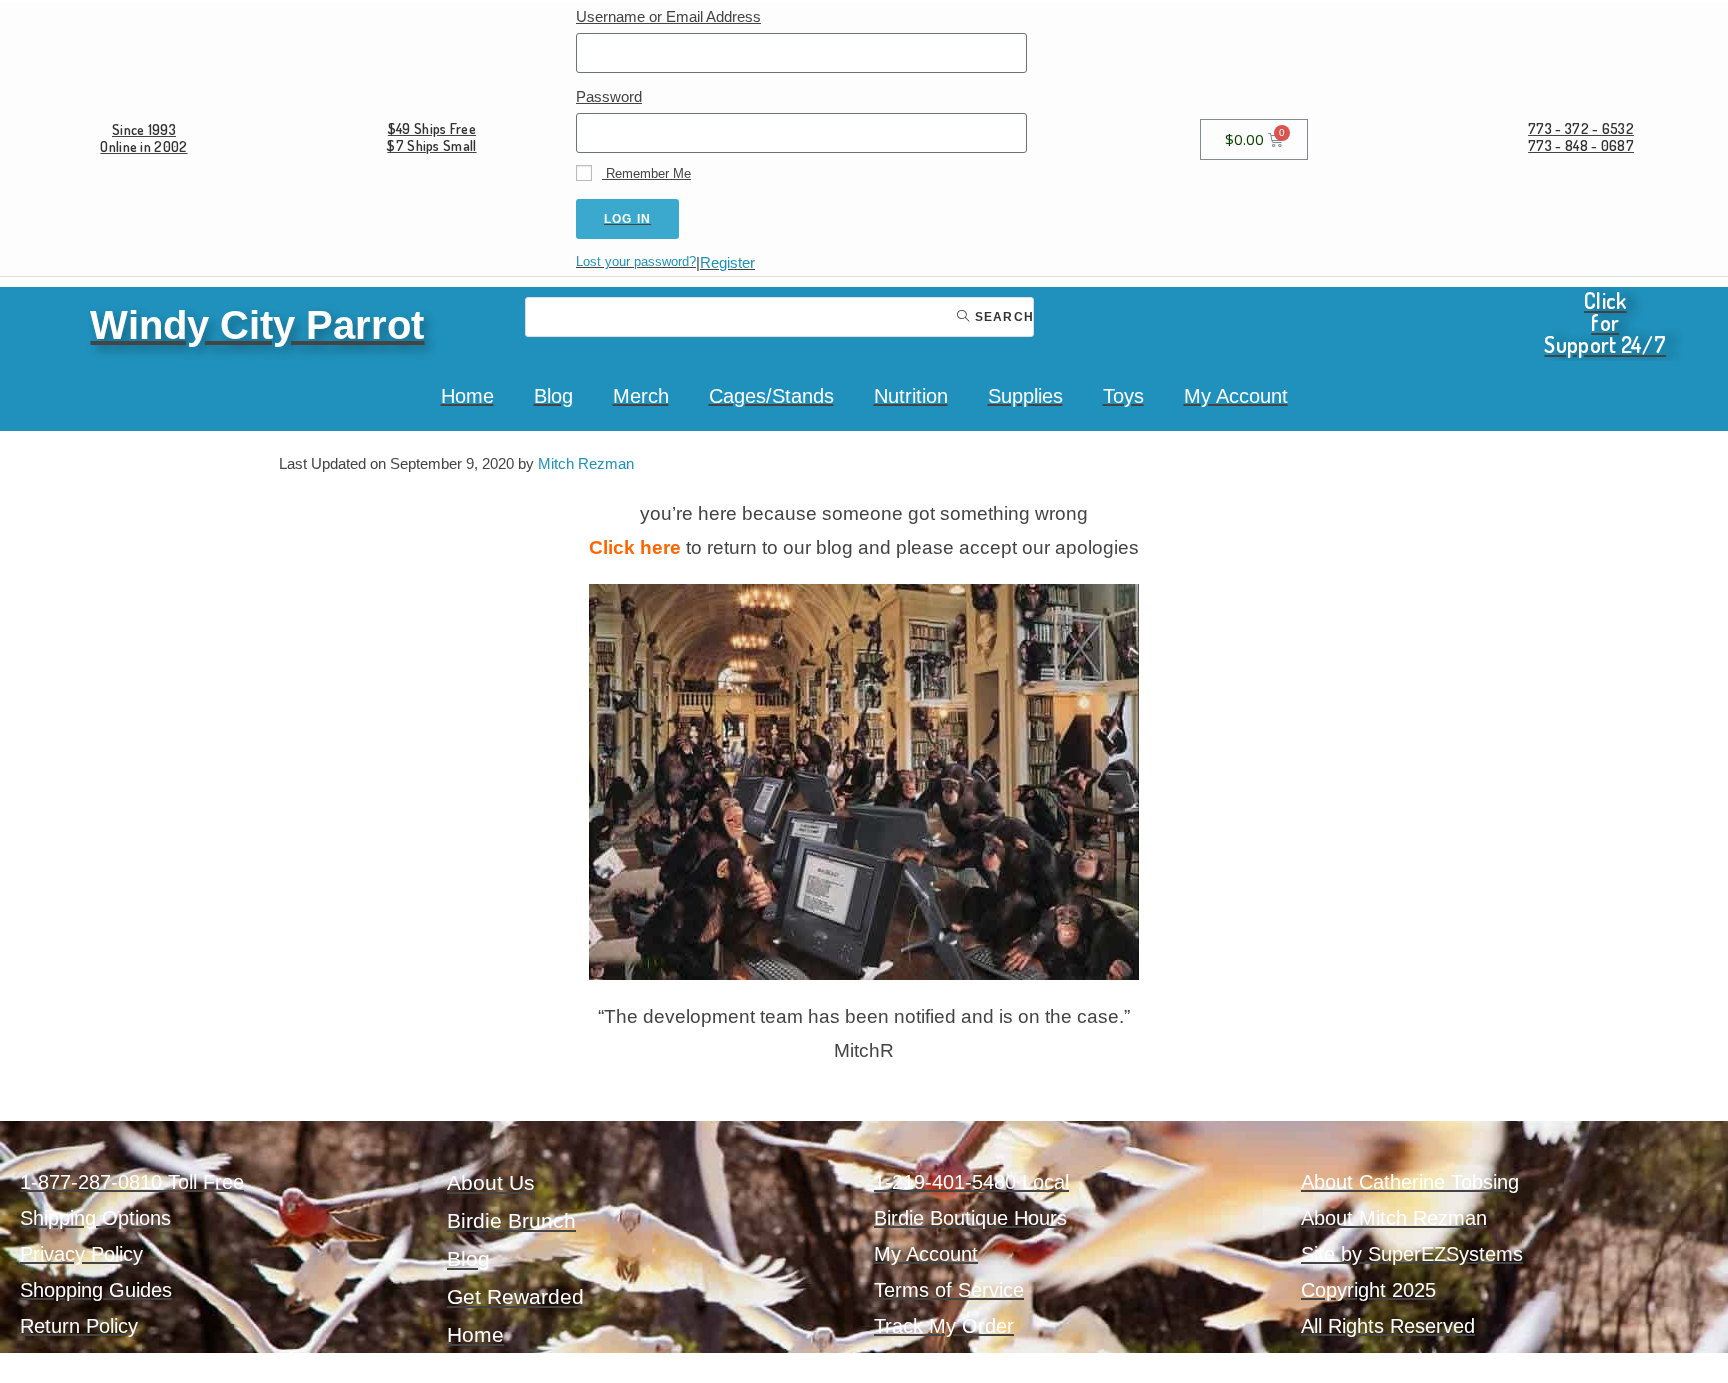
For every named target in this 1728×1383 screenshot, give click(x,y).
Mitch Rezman (586, 463)
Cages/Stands (771, 396)
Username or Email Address (668, 16)
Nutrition (911, 396)
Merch (641, 396)
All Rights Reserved (1388, 1326)
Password (609, 96)
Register (727, 262)
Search (1002, 317)
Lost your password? (636, 261)
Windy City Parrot (257, 325)
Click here (635, 547)
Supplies (1025, 396)
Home (467, 396)
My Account (1236, 396)
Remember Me (646, 173)
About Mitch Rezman (1394, 1218)
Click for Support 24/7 (1605, 322)
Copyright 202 (1363, 1290)
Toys (1123, 396)
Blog (553, 396)
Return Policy (79, 1326)
